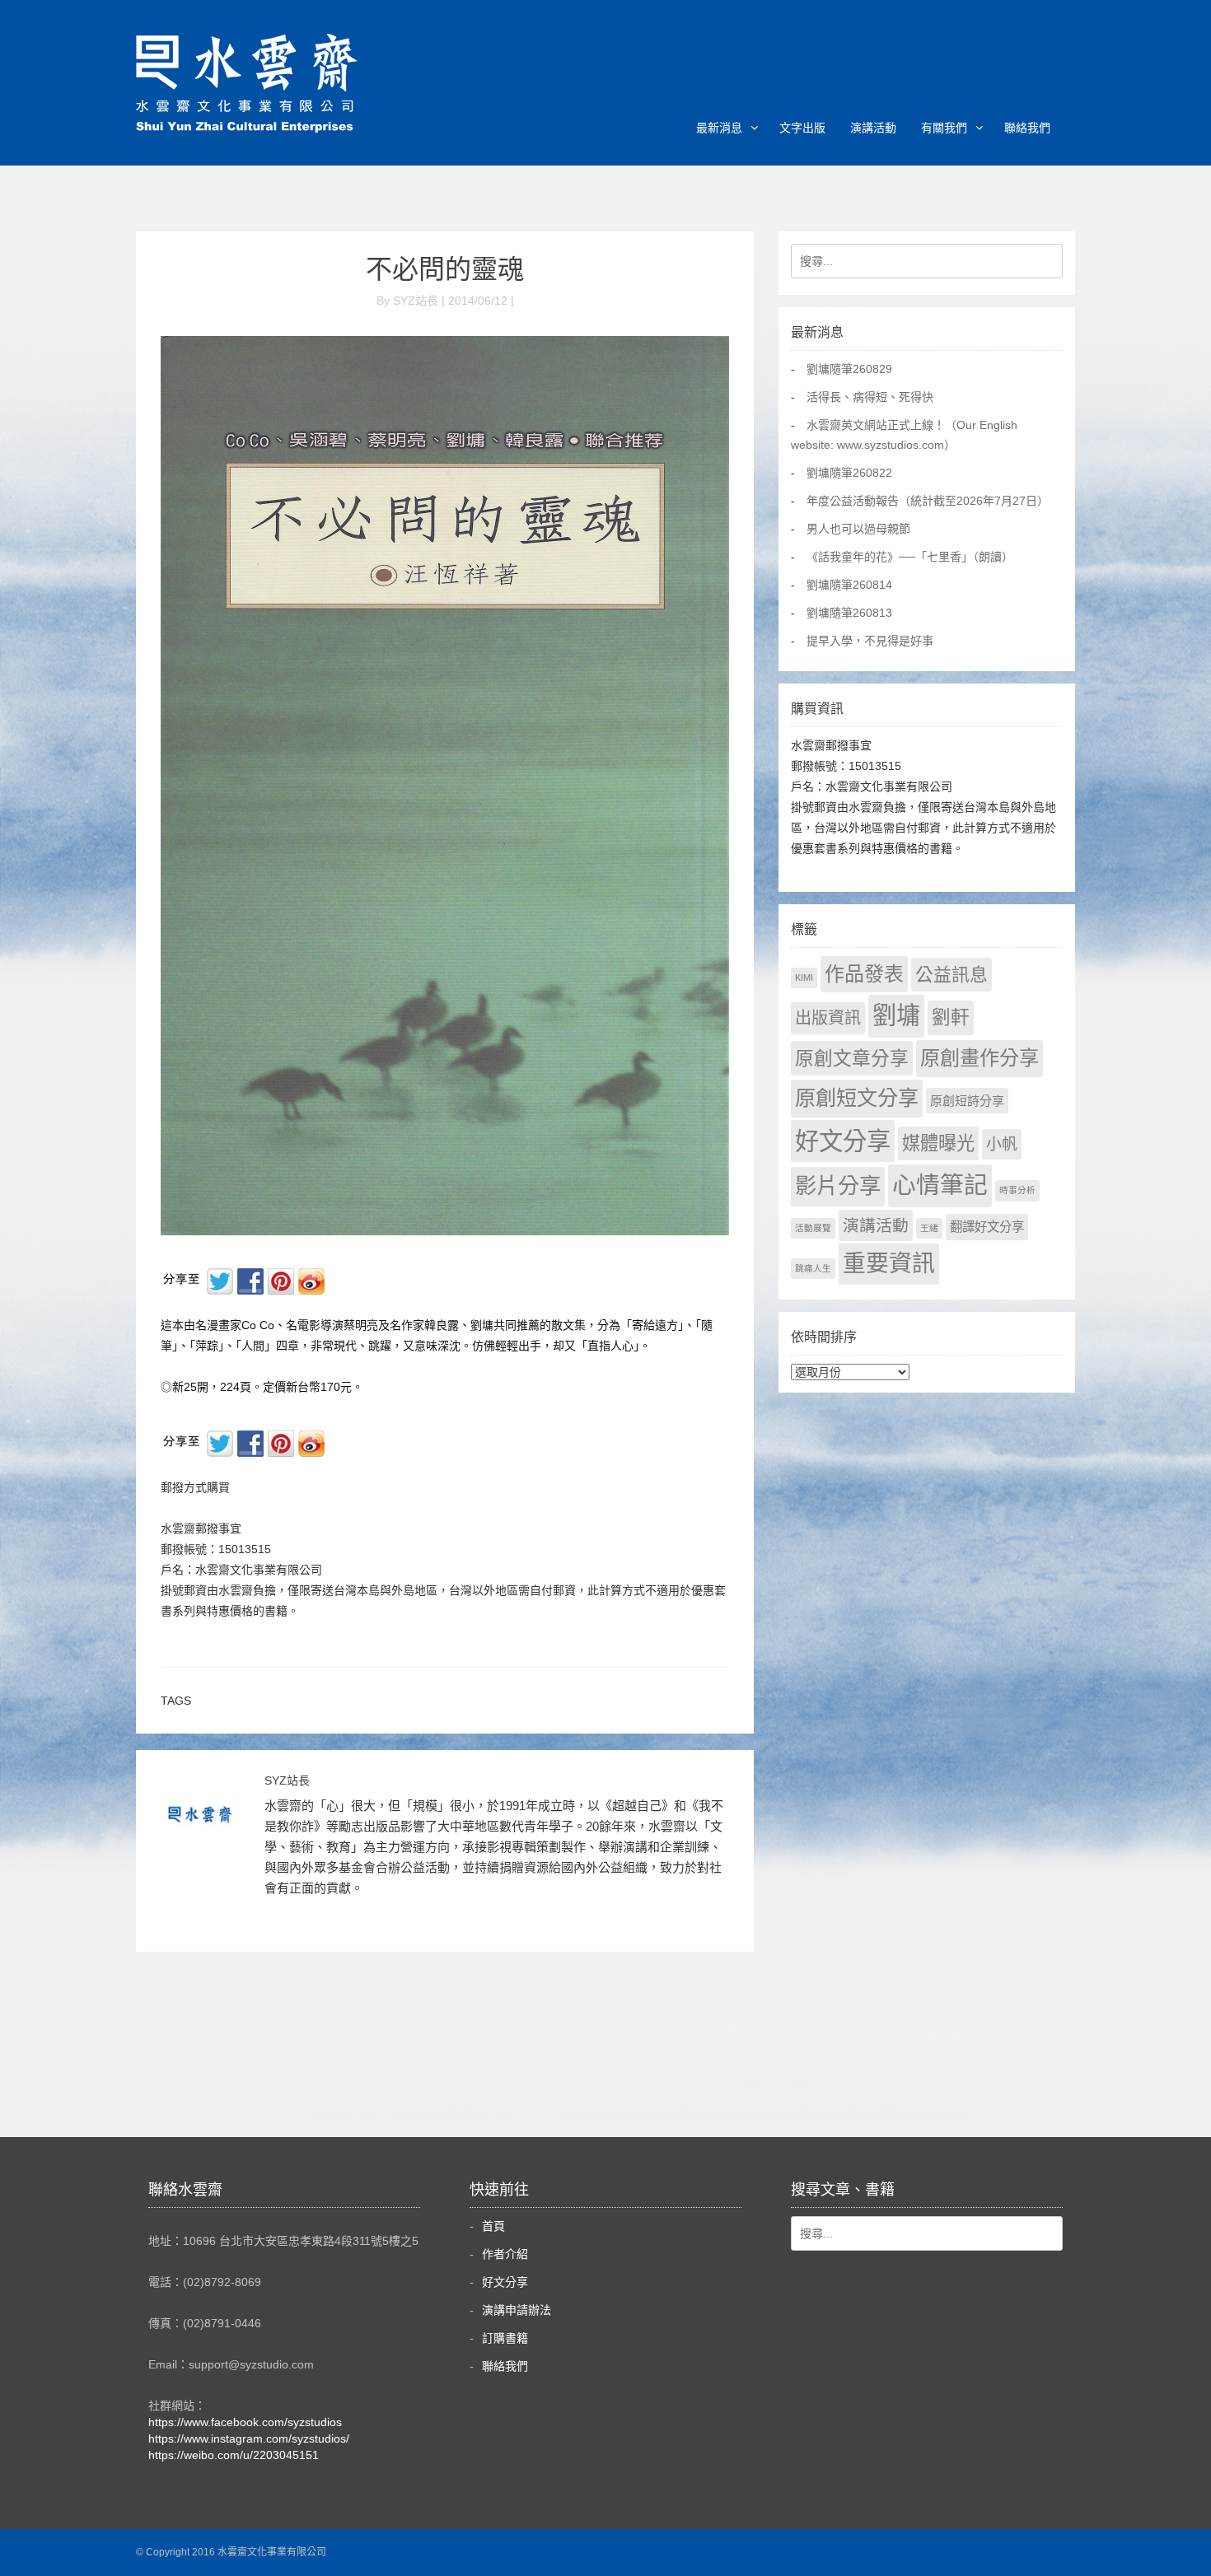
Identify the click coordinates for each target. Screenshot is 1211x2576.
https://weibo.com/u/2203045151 (234, 2455)
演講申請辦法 (517, 2310)
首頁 (493, 2226)
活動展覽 (813, 1228)
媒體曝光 (938, 1143)
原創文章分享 (852, 1058)
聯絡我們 (1027, 128)
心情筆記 (940, 1185)
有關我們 (944, 128)
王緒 (929, 1228)
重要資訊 (889, 1264)
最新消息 (719, 128)
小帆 (1002, 1144)
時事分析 (1017, 1190)
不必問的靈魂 (445, 269)
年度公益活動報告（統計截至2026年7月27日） (928, 501)
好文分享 (843, 1141)
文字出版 (802, 128)
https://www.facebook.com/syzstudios (245, 2422)
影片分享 (838, 1186)
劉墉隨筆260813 (849, 613)
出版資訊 (828, 1018)
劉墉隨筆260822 (849, 473)
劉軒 (951, 1017)
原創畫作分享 (980, 1058)
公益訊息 (951, 975)
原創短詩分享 (967, 1101)
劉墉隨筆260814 (849, 585)
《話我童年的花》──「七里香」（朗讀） (910, 557)
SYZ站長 (287, 1780)
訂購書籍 (505, 2338)
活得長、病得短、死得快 (870, 397)
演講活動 (873, 128)
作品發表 (864, 974)
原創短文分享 (857, 1098)
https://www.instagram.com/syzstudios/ (249, 2438)
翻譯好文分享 (987, 1227)
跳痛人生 (813, 1268)
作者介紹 (505, 2254)
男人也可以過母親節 (858, 529)
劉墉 (896, 1015)
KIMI (804, 978)
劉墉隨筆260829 (849, 369)
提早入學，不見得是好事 (870, 641)
